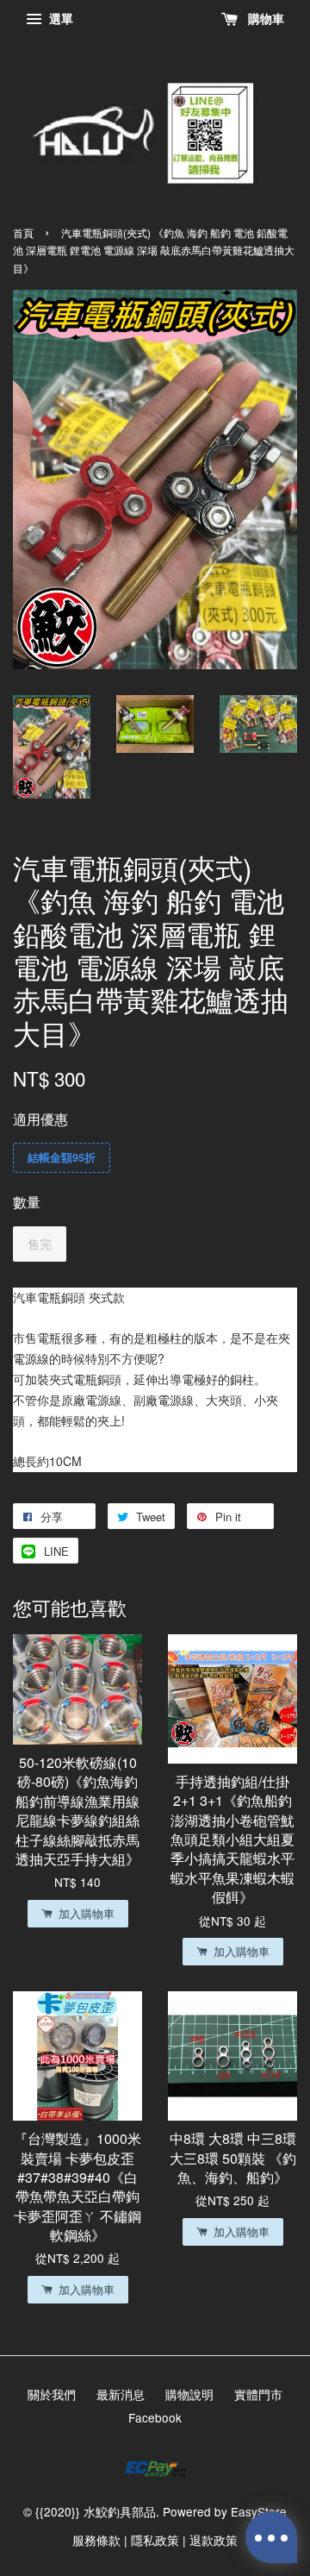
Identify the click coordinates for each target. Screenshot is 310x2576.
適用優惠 (40, 1119)
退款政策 (214, 2540)
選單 (59, 18)
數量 (27, 1202)
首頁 (23, 232)
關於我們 (52, 2394)
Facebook (155, 2417)
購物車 (264, 18)
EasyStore (259, 2511)
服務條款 (96, 2540)
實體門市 (258, 2394)
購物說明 (189, 2394)
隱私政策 (155, 2540)
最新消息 (121, 2394)
